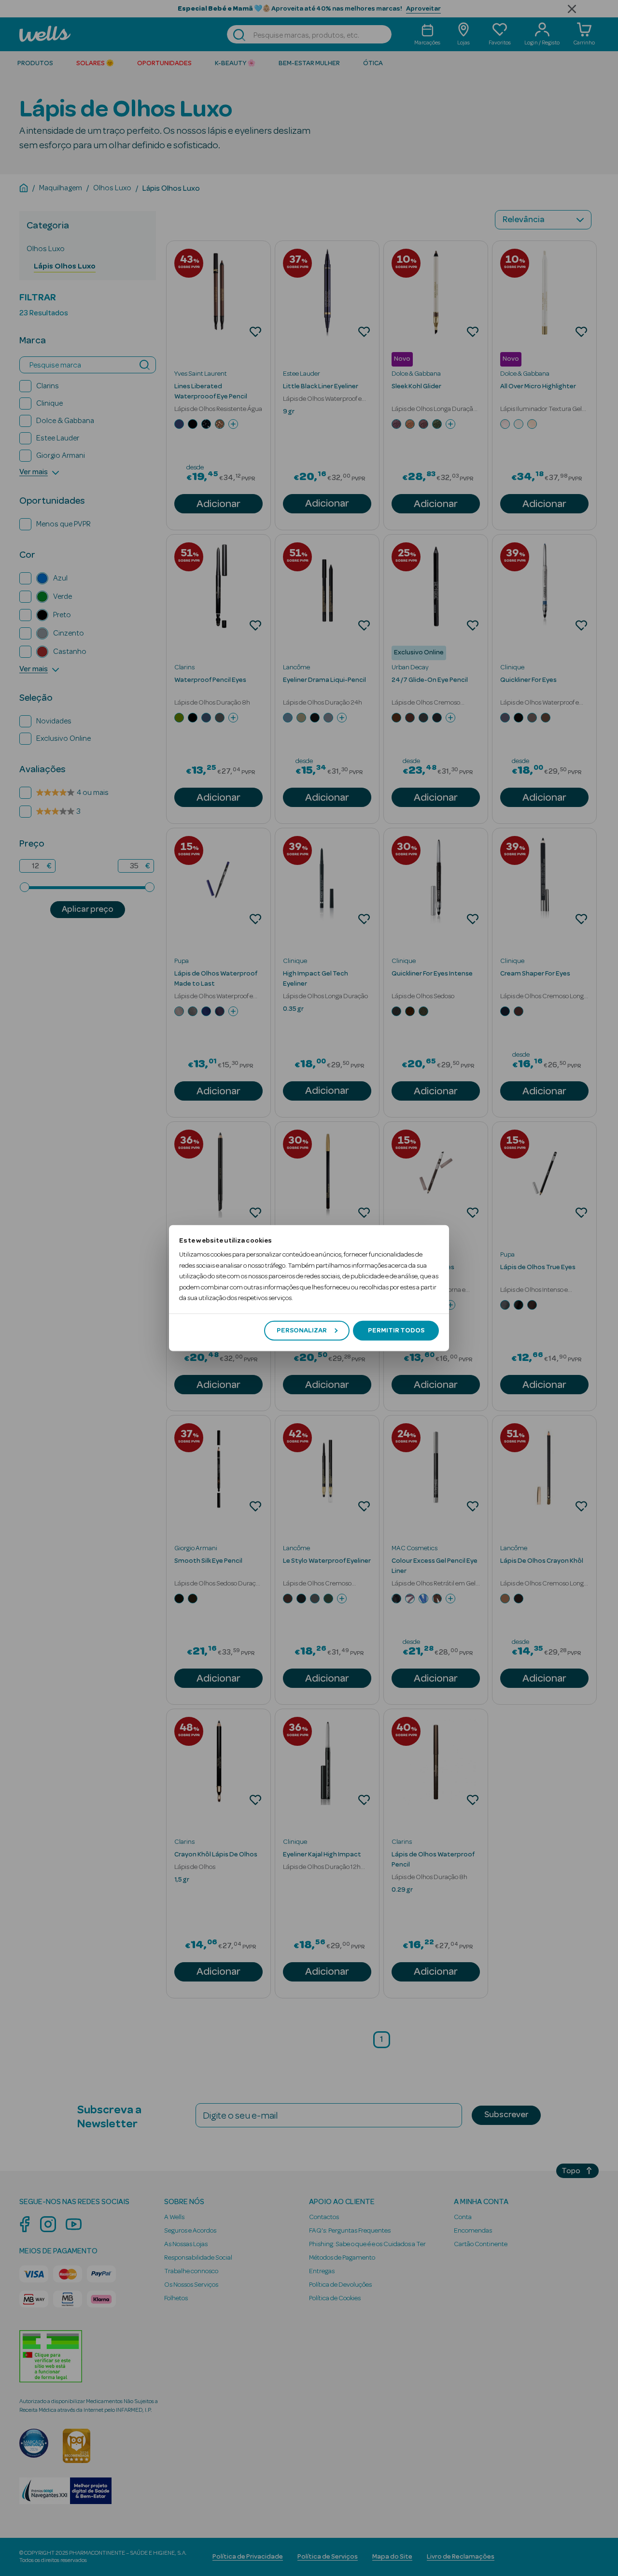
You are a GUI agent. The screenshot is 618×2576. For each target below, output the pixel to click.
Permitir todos (396, 1330)
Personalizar (302, 1330)
